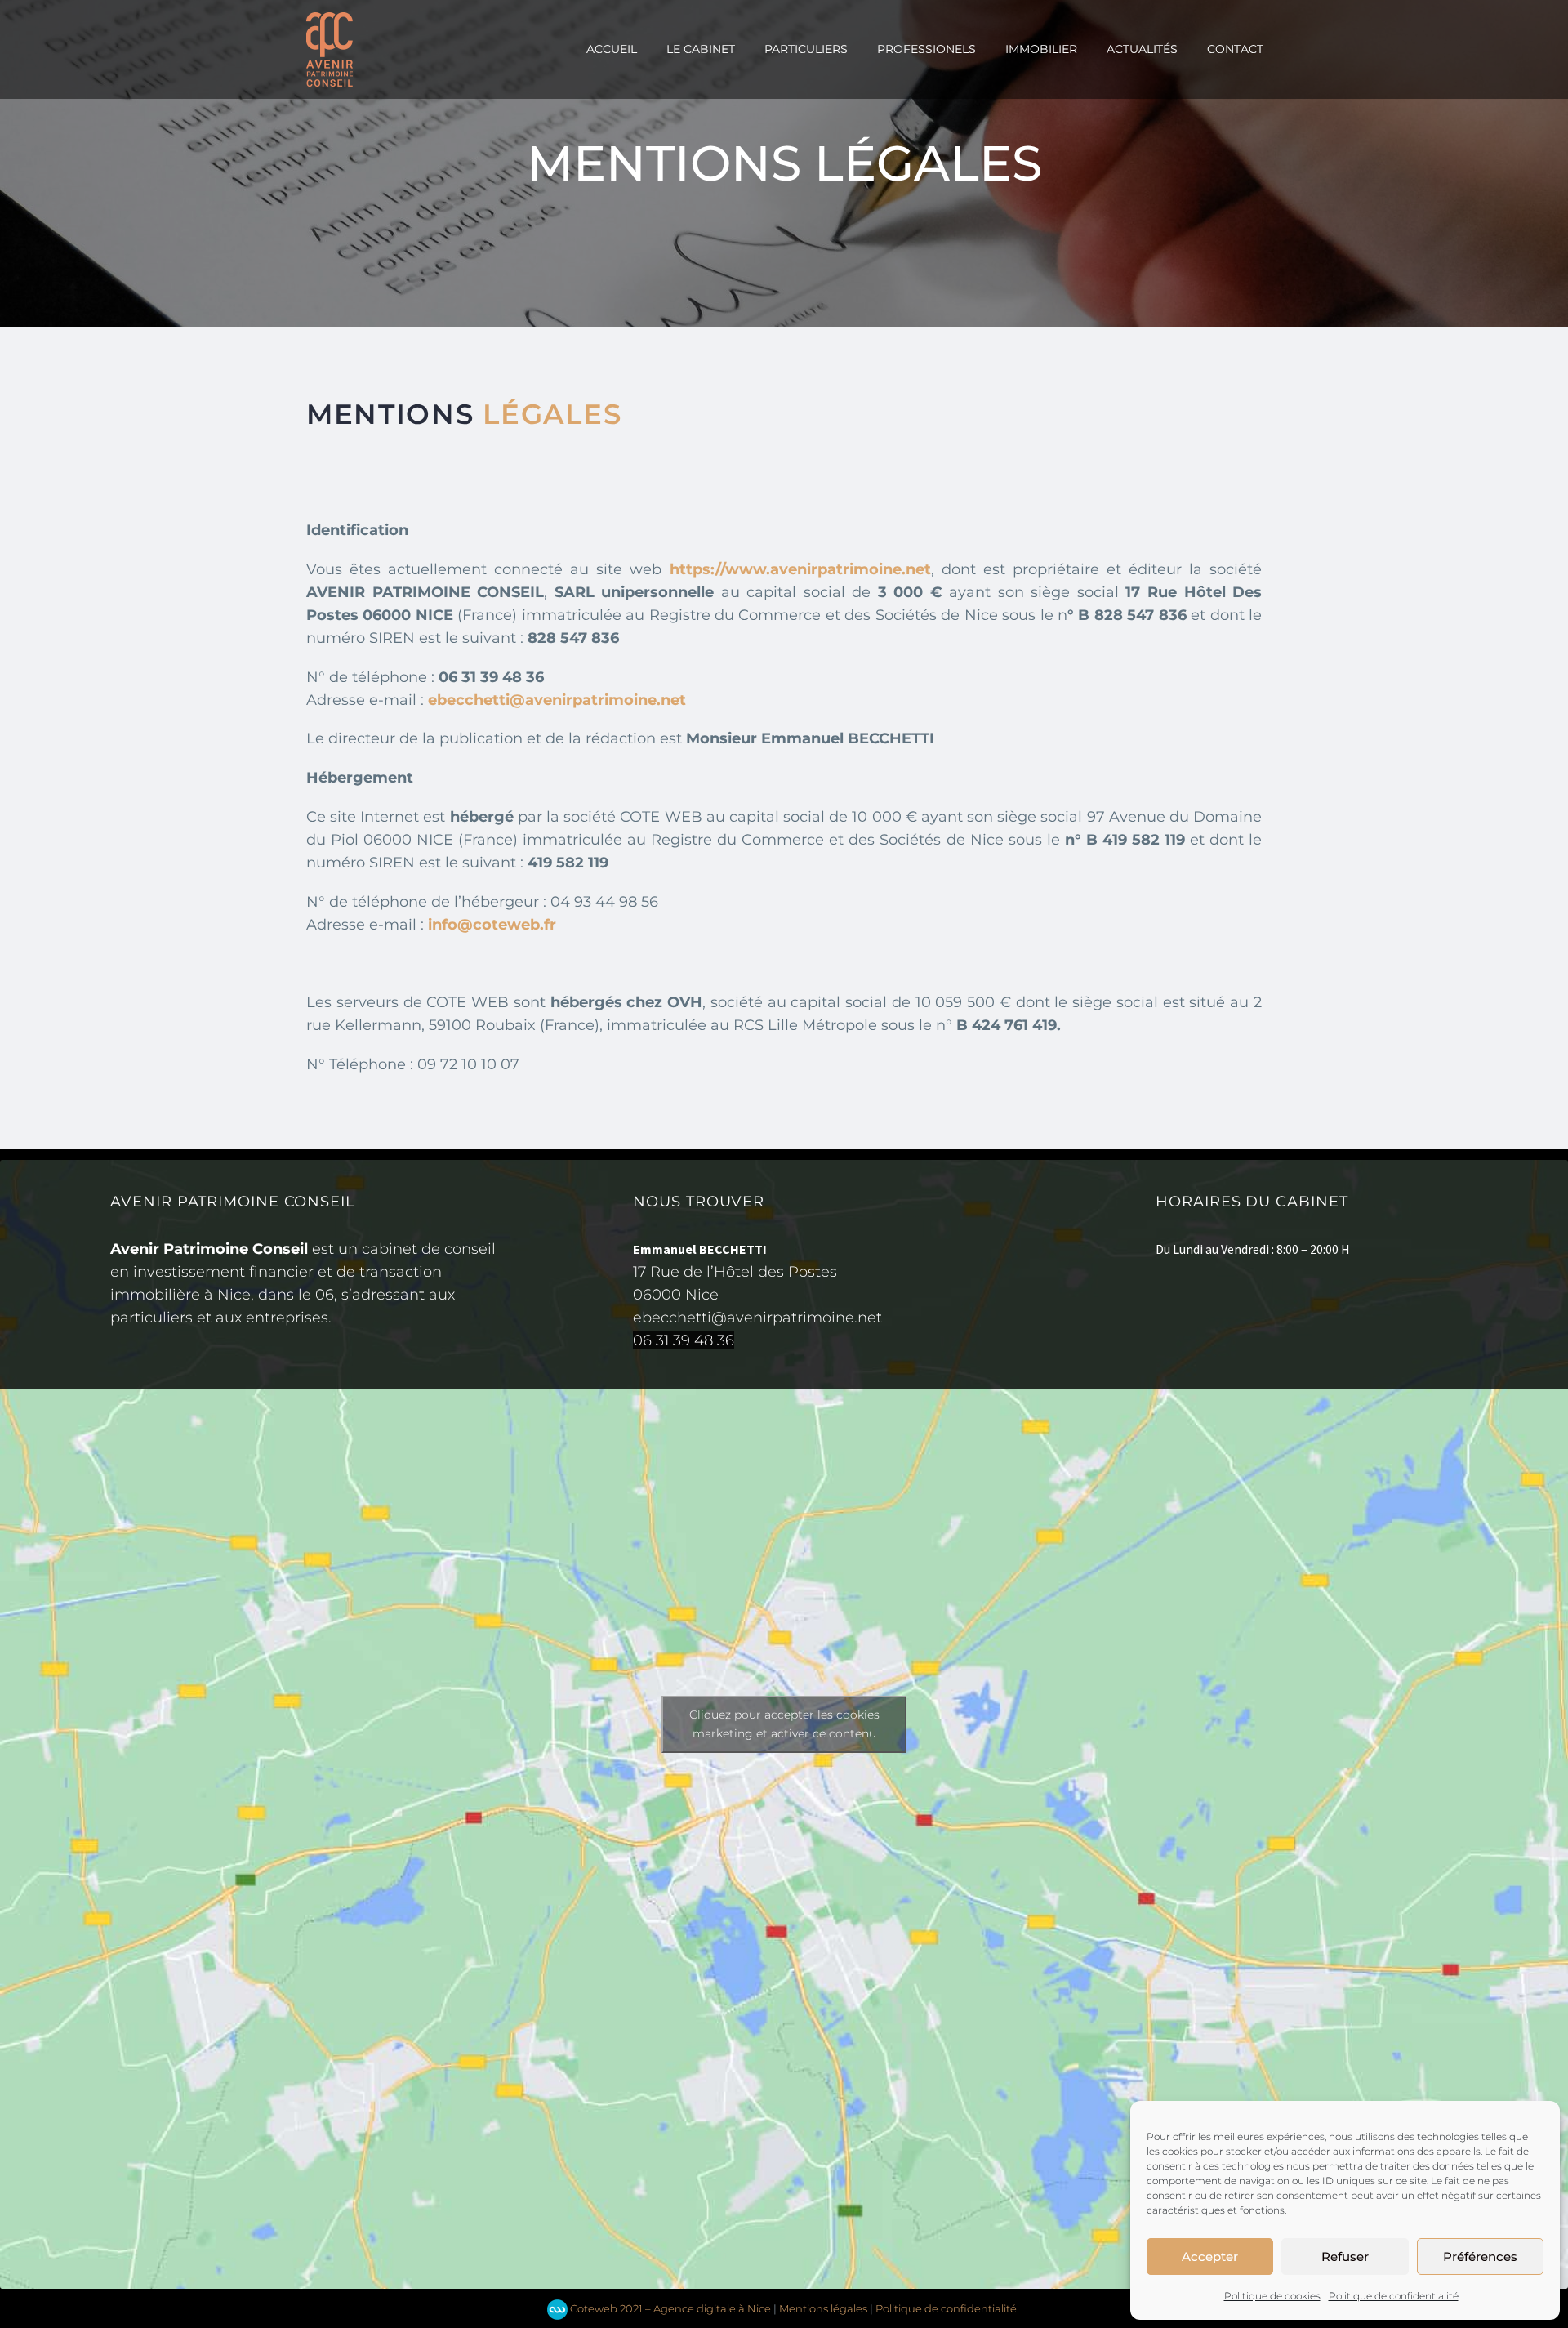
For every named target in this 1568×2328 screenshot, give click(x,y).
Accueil (612, 49)
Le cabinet (701, 49)
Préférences (1480, 2257)
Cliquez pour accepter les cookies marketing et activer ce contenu (784, 1724)
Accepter (1210, 2257)
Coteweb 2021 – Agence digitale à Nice (669, 2308)
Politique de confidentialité (1394, 2296)
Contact (1235, 49)
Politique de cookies (1272, 2296)
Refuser (1345, 2257)
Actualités (1142, 49)
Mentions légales (823, 2308)
